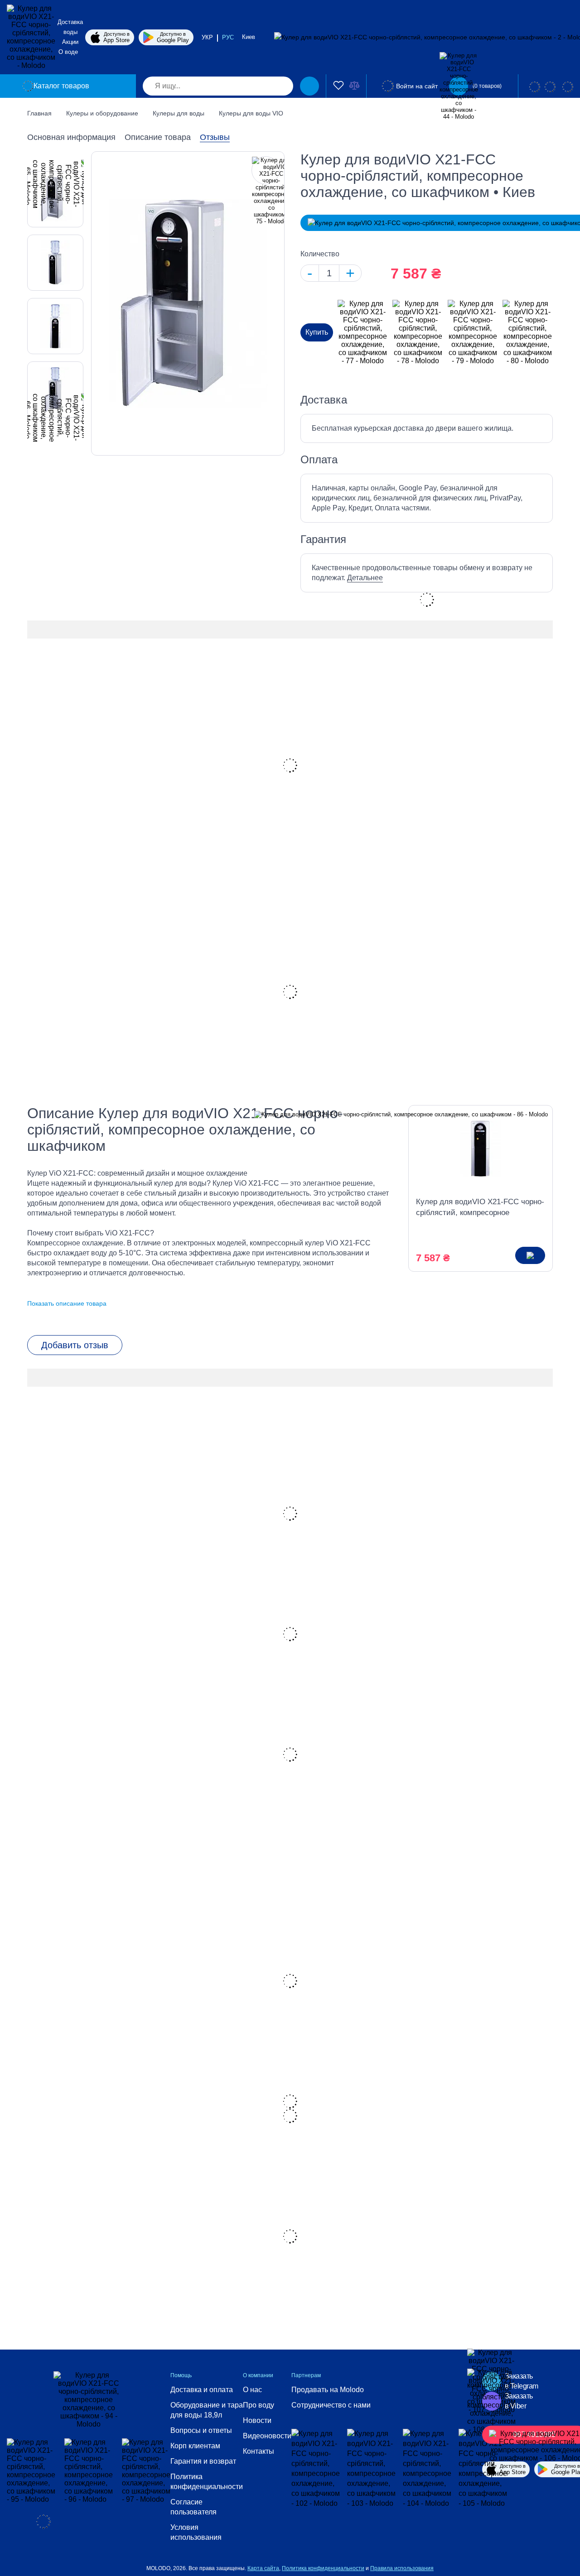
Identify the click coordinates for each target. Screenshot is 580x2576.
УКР (207, 37)
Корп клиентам (195, 2446)
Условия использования (196, 2532)
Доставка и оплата (202, 2390)
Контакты (259, 2451)
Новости (257, 2420)
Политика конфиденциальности (207, 2482)
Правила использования (402, 2568)
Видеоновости (267, 2436)
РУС (228, 37)
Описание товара (158, 137)
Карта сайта (263, 2568)
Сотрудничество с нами (331, 2405)
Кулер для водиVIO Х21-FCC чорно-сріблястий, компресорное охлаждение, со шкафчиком (480, 1208)
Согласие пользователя (193, 2507)
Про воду (259, 2405)
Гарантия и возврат (203, 2461)
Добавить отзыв (75, 1345)
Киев (249, 37)
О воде (68, 52)
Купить (317, 332)
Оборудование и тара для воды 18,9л (207, 2410)
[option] (55, 263)
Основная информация (71, 137)
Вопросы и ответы (201, 2430)
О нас (252, 2390)
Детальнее (365, 578)
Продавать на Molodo (328, 2390)
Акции (70, 42)
